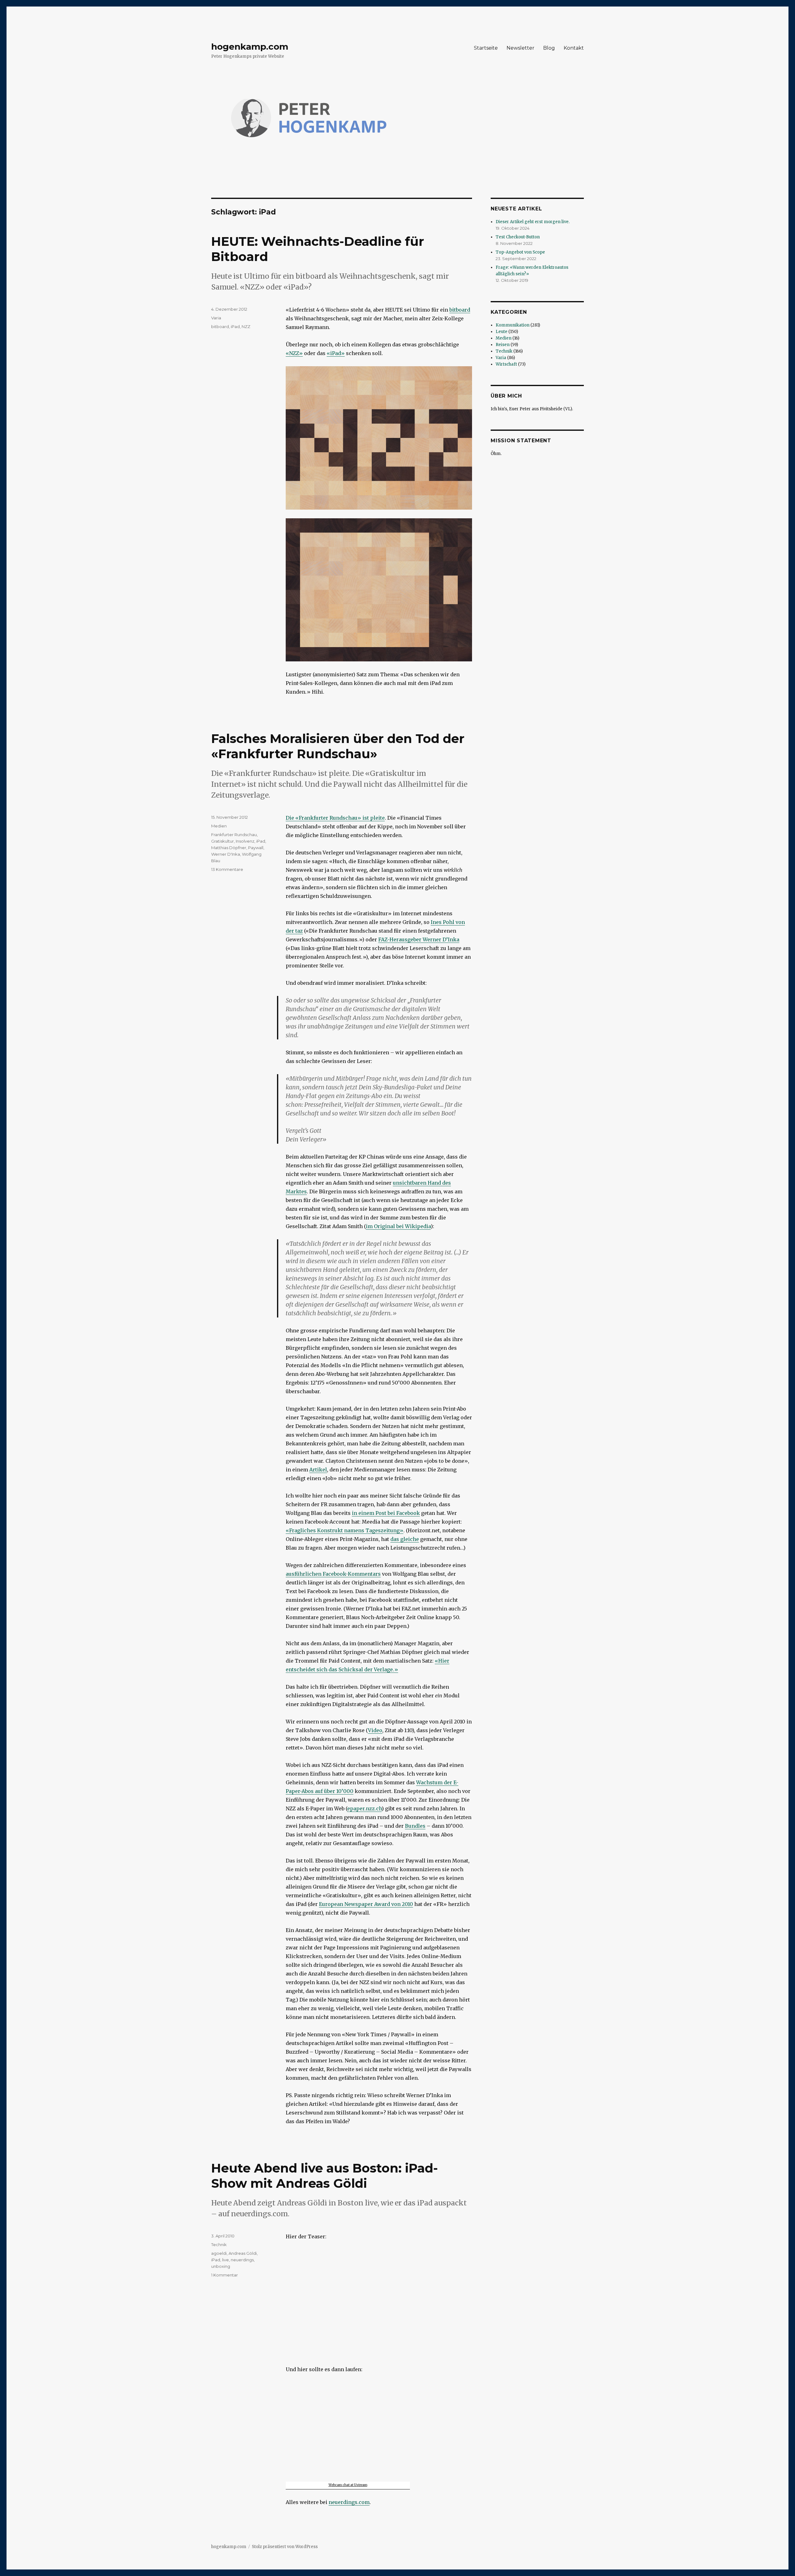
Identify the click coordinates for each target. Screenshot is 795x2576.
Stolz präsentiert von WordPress (285, 2547)
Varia (216, 318)
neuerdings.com (349, 2502)
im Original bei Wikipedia (398, 1226)
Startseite (486, 48)
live (225, 2260)
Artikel (318, 1470)
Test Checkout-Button (518, 237)
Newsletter (520, 48)
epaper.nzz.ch (364, 1808)
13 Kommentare (227, 869)
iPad (235, 327)
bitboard (460, 310)
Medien (219, 826)
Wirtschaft (506, 364)
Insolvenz (245, 841)
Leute (502, 332)
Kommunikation (513, 325)
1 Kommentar (225, 2275)
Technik (219, 2245)
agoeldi (219, 2253)
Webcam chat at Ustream (348, 2485)
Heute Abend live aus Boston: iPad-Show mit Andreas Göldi (325, 2176)
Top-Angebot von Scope (520, 252)
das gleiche (405, 1539)
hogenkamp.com (250, 47)
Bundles (415, 1826)
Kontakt (574, 48)
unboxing (221, 2266)
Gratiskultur (223, 841)
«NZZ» (294, 353)
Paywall (256, 848)
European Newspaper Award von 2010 (366, 1904)
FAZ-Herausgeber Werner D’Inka (419, 939)
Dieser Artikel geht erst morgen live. (533, 222)
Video (375, 1730)
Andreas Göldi (243, 2253)
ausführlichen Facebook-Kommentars (333, 1574)
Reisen (503, 345)
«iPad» (336, 353)
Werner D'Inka (226, 854)
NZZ (246, 327)
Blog (549, 48)
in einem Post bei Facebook (386, 1513)
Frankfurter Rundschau (234, 835)
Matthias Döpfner (229, 848)
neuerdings (242, 2260)
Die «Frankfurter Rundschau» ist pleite (335, 818)
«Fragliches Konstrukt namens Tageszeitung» (345, 1530)
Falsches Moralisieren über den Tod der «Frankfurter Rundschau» (338, 746)
